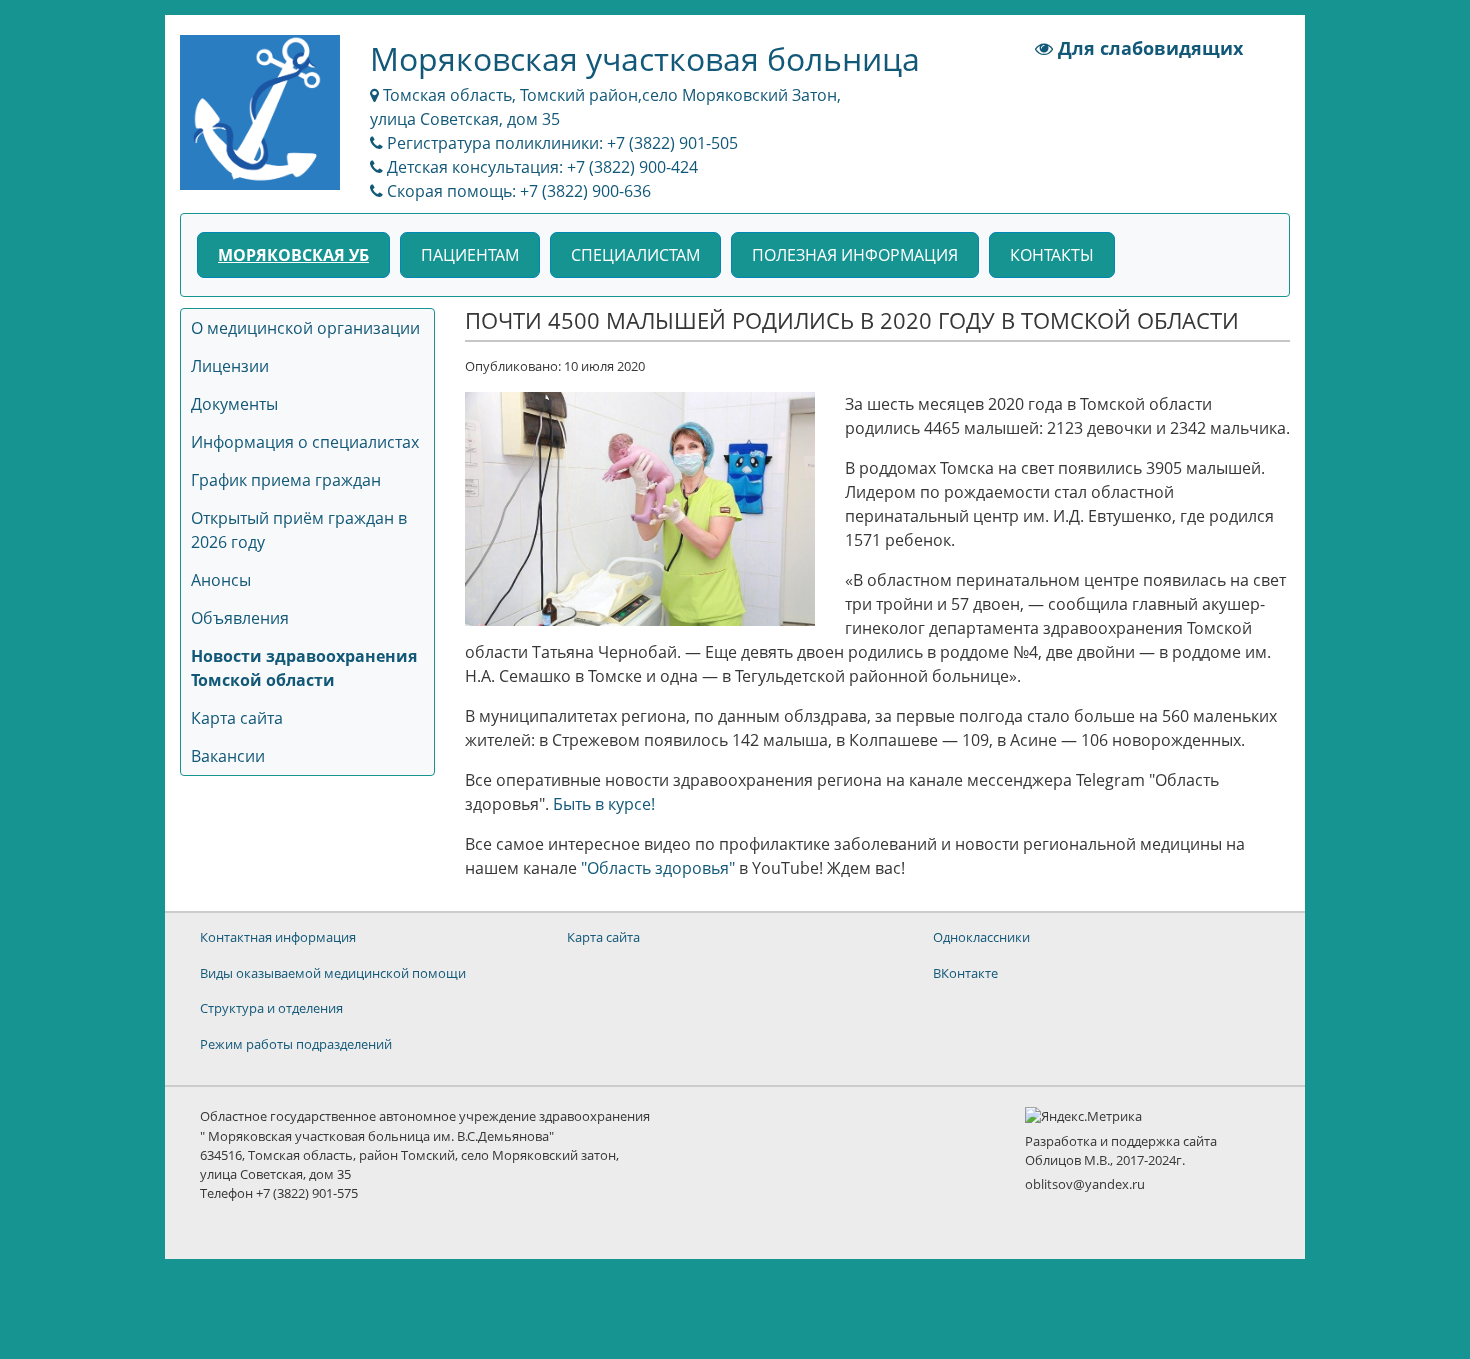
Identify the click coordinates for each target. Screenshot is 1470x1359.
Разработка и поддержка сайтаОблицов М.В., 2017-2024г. (1121, 1150)
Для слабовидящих (1148, 48)
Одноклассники (981, 937)
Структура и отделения (271, 1008)
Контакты (1052, 255)
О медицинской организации (305, 328)
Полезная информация (855, 255)
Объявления (240, 618)
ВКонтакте (965, 973)
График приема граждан (286, 480)
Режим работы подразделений (296, 1044)
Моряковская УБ (293, 255)
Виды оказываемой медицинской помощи (333, 973)
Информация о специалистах (305, 442)
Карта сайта (237, 718)
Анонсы (221, 580)
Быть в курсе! (604, 804)
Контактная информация (278, 937)
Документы (234, 404)
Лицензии (230, 366)
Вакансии (228, 756)
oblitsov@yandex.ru (1085, 1184)
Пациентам (470, 255)
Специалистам (635, 255)
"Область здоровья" (658, 868)
